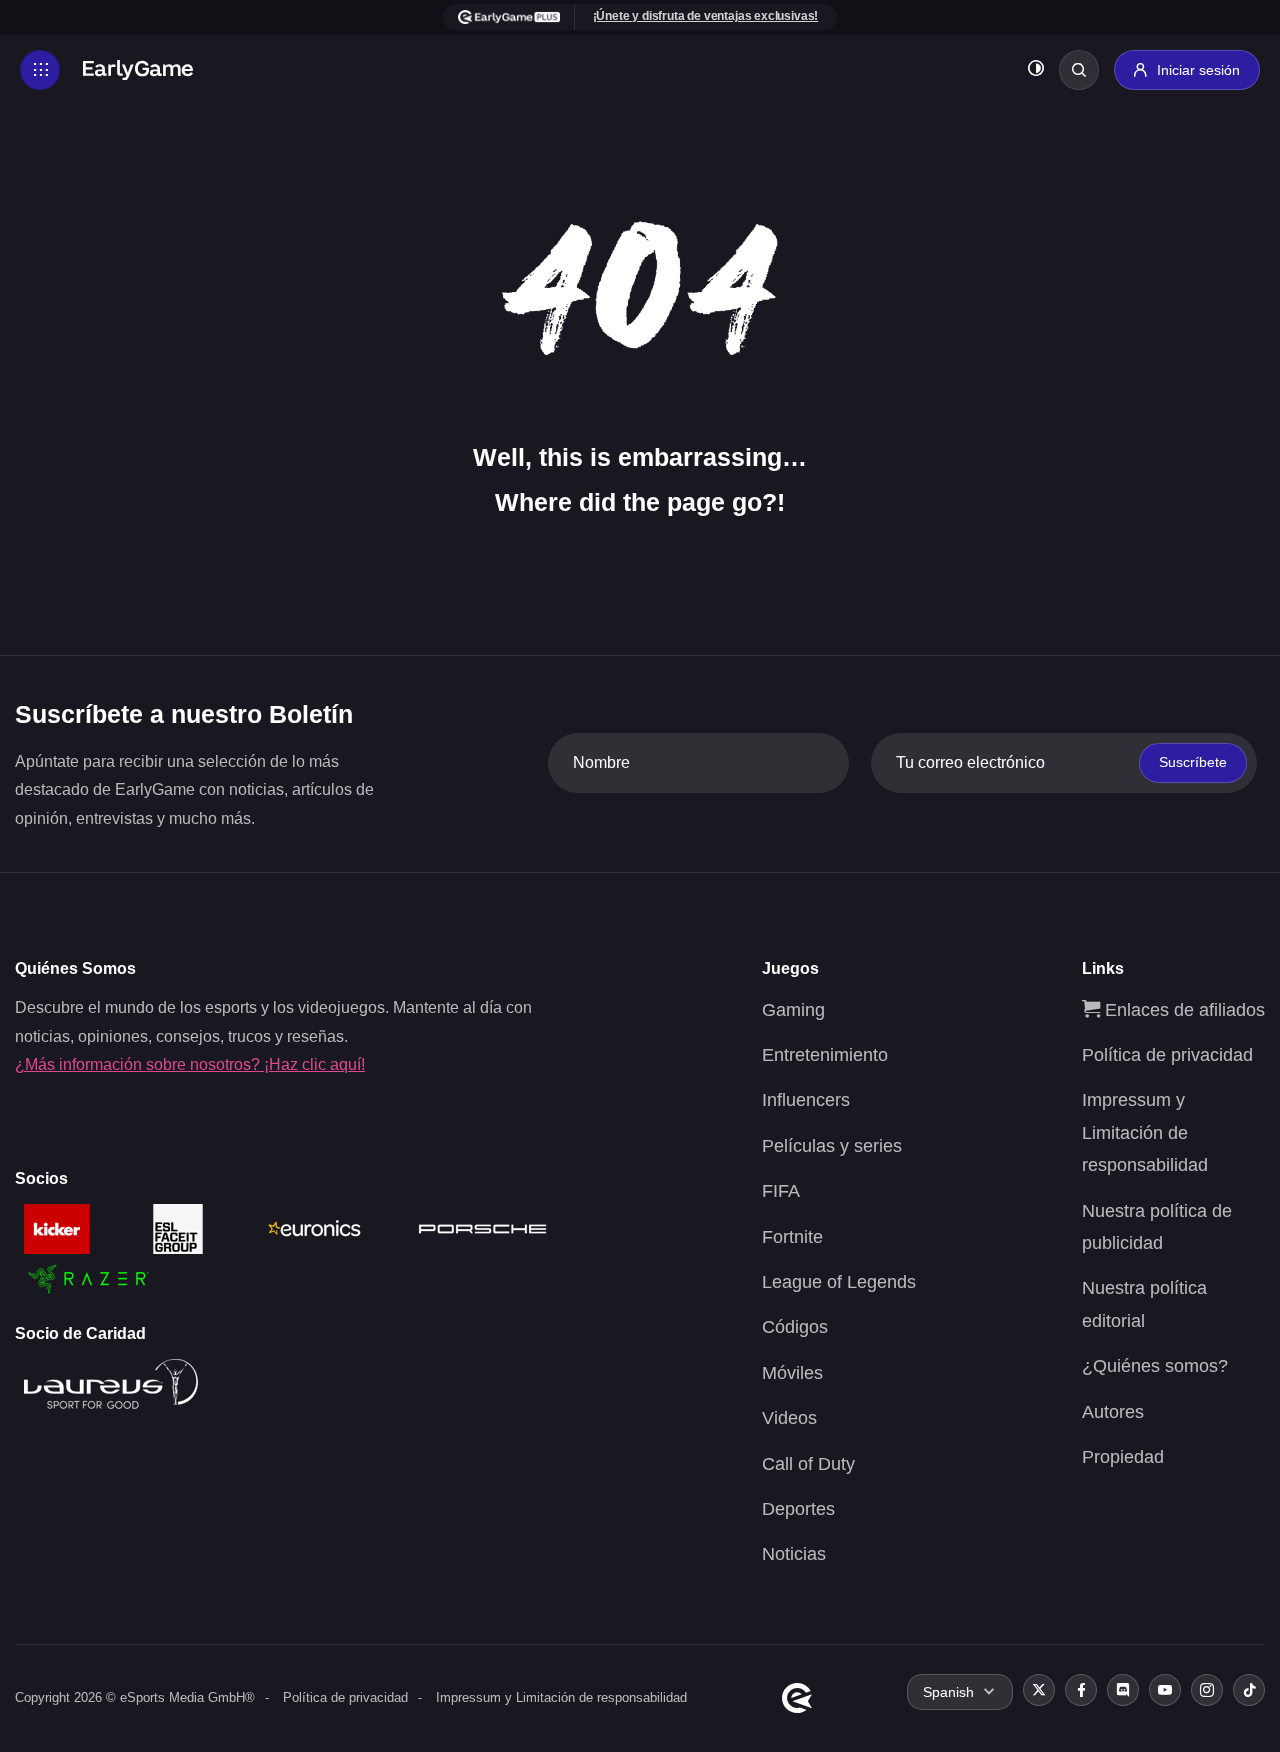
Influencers (806, 1100)
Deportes (798, 1509)
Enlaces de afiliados (1182, 1010)
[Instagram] (1207, 1690)
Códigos (795, 1327)
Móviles (792, 1373)
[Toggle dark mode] (1036, 70)
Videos (789, 1418)
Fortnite (792, 1237)
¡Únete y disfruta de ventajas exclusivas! (706, 16)
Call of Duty (808, 1464)
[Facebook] (1081, 1690)
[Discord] (1123, 1690)
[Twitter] (1039, 1690)
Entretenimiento (825, 1055)
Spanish (948, 1692)
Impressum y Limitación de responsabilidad (1145, 1132)
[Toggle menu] (40, 70)
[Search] (1079, 70)
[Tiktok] (1249, 1690)
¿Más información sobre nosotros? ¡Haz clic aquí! (190, 1064)
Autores (1113, 1412)
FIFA (781, 1191)
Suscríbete (1193, 762)
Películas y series (832, 1146)
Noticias (794, 1554)
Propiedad (1123, 1457)
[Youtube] (1165, 1690)
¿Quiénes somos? (1155, 1366)
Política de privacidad (1167, 1055)
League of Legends (839, 1282)
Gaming (793, 1010)
